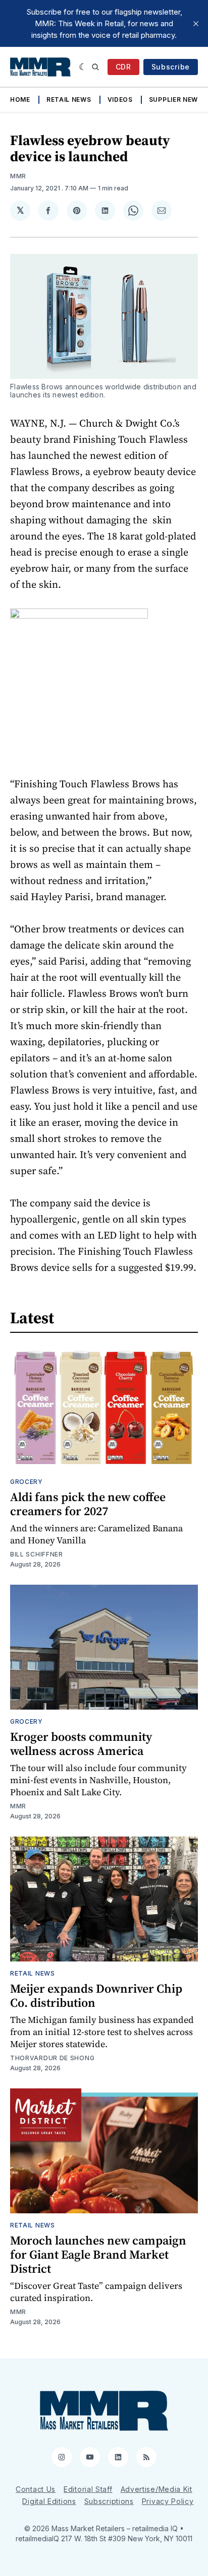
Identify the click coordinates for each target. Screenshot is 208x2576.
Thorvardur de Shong (52, 2058)
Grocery (27, 1482)
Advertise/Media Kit (157, 2489)
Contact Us (36, 2489)
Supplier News (176, 99)
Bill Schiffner (37, 1554)
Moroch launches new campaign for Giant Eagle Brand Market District (98, 2254)
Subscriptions (109, 2501)
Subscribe (171, 67)
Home (20, 99)
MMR (18, 176)
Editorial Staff (88, 2489)
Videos (120, 99)
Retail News (69, 99)
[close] (196, 24)
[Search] (95, 67)
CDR (123, 67)
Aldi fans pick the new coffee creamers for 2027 (88, 1504)
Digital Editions (49, 2501)
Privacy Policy (168, 2501)
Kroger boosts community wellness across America (81, 1744)
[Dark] (83, 67)
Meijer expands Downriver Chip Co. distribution (96, 1995)
